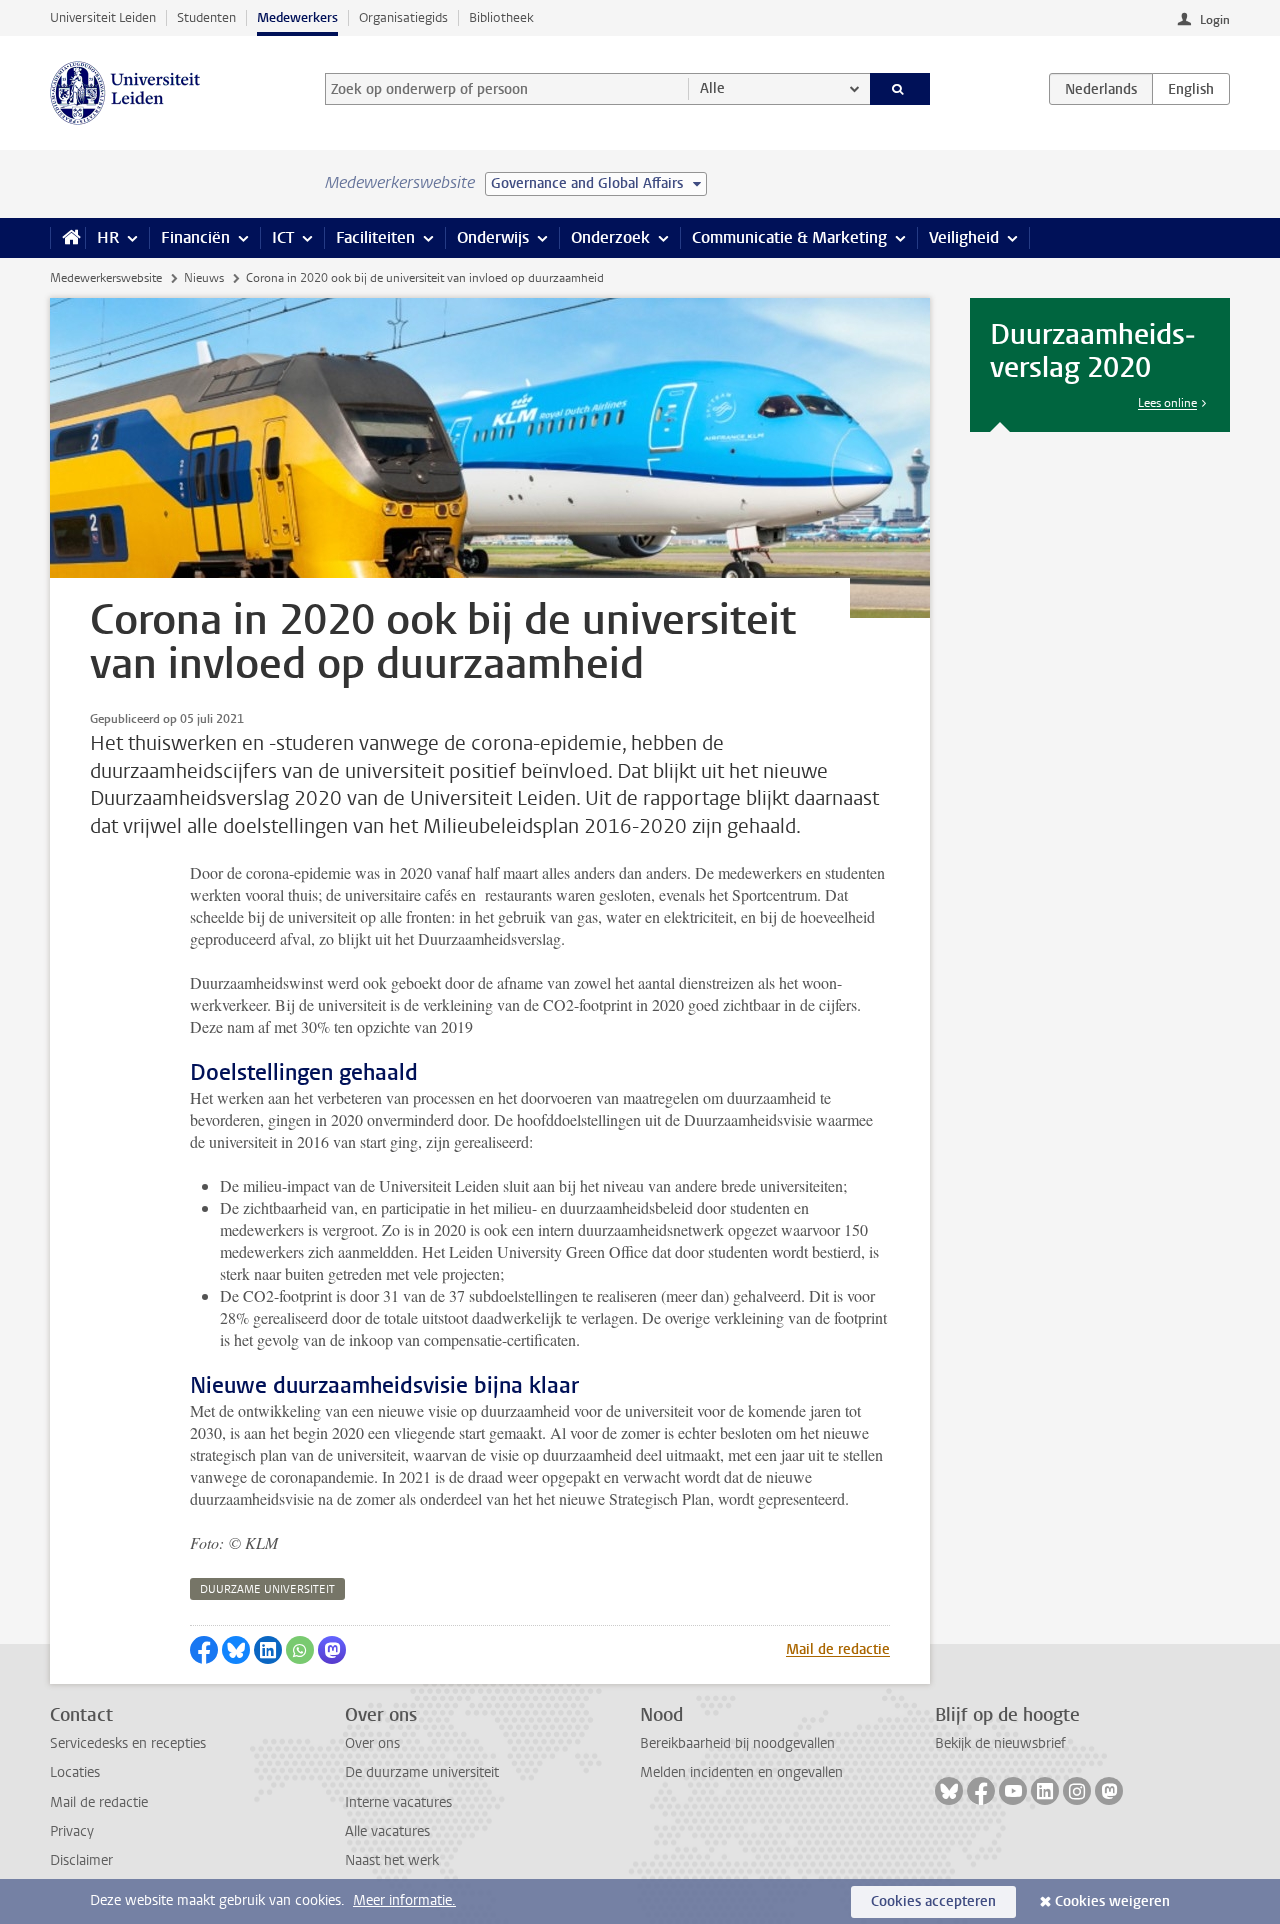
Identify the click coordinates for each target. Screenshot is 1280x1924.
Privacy (72, 1831)
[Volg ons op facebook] (981, 1791)
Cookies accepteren (933, 1901)
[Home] (67, 238)
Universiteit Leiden (103, 17)
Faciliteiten (375, 237)
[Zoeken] (900, 89)
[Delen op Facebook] (204, 1650)
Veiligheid (964, 237)
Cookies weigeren (1112, 1901)
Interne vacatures (398, 1802)
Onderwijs (493, 237)
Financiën (195, 237)
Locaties (75, 1772)
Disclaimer (81, 1860)
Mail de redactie (838, 1649)
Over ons (372, 1743)
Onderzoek (610, 237)
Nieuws (204, 278)
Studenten (206, 17)
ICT (283, 237)
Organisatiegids (403, 17)
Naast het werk (392, 1860)
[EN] (1191, 89)
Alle (712, 88)
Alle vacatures (387, 1831)
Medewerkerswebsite (106, 278)
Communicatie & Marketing (789, 237)
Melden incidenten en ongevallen (741, 1772)
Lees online (1167, 403)
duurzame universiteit (267, 1589)
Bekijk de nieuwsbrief (1000, 1743)
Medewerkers (297, 17)
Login (1215, 20)
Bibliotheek (501, 17)
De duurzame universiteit (422, 1772)
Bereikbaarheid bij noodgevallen (737, 1743)
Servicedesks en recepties (128, 1743)
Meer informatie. (404, 1900)
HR (108, 237)
